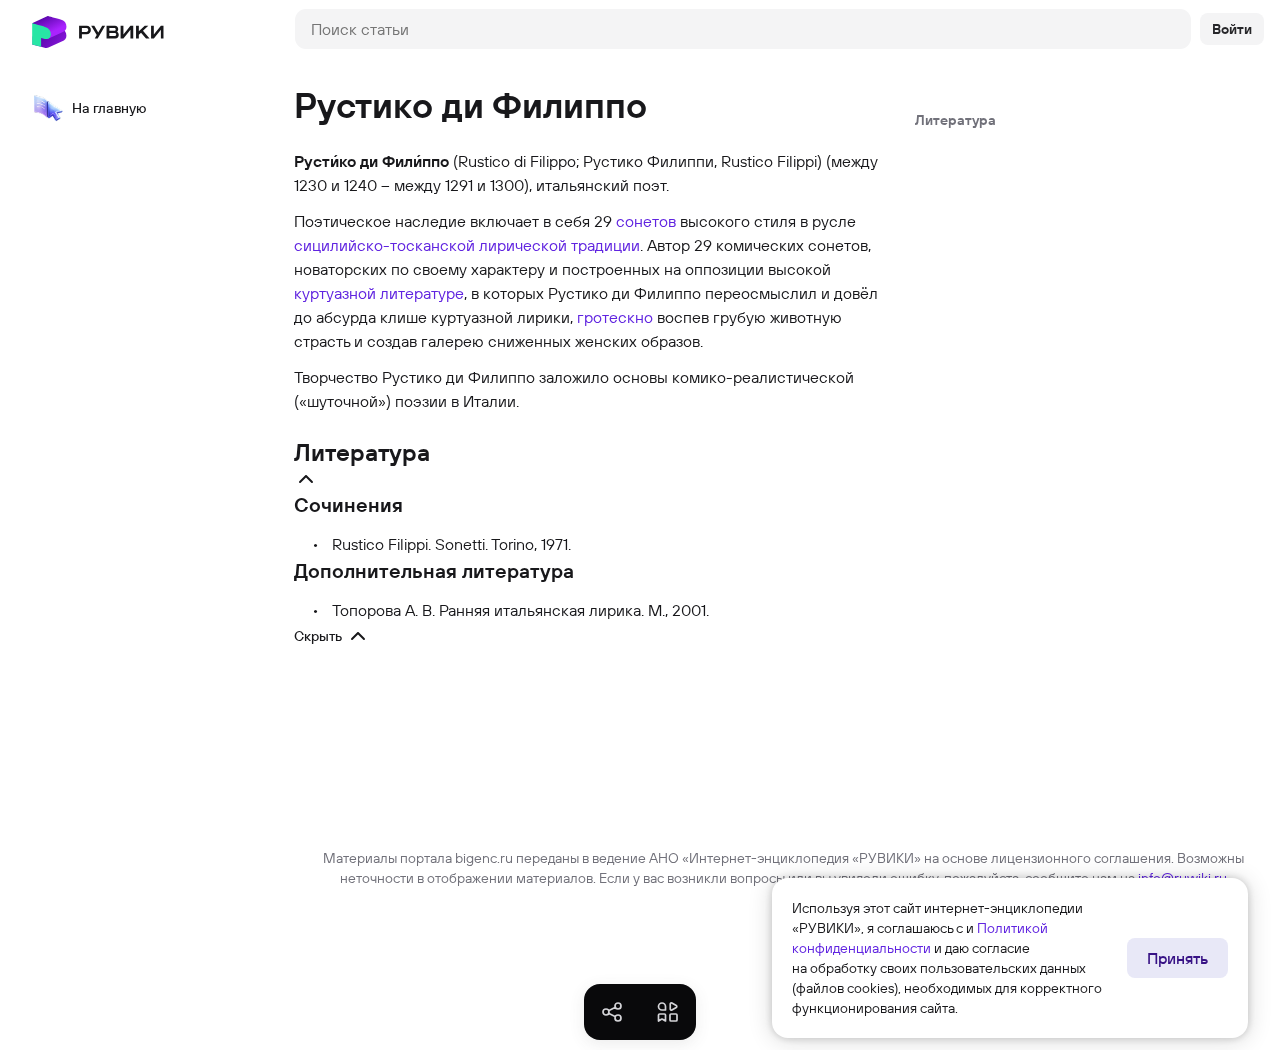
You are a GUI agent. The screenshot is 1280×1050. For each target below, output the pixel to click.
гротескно (615, 317)
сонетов (646, 221)
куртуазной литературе (379, 293)
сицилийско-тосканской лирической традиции (467, 245)
